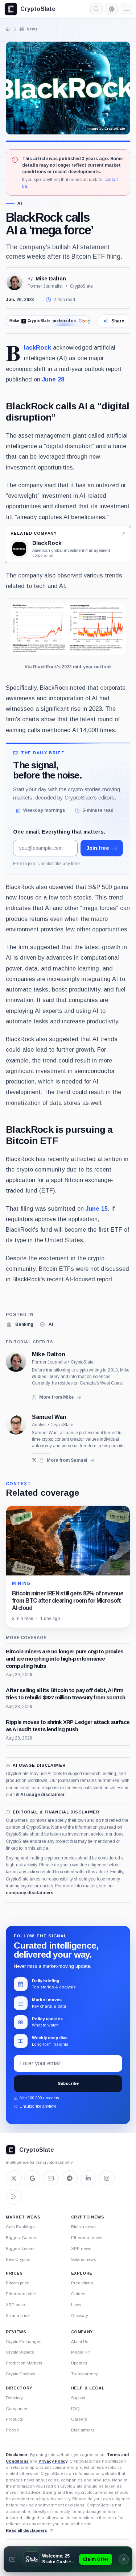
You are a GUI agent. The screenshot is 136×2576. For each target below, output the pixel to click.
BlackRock (38, 347)
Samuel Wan (49, 1417)
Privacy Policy (53, 2461)
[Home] (8, 29)
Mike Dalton (51, 279)
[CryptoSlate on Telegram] (70, 2178)
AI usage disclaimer (42, 1795)
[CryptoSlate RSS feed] (14, 2197)
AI (20, 203)
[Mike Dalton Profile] (15, 282)
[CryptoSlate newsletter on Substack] (51, 2178)
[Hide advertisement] (124, 2559)
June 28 (53, 379)
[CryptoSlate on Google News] (32, 2178)
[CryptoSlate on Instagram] (107, 2178)
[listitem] (20, 1324)
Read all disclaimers (26, 2530)
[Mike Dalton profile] (16, 1362)
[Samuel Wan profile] (16, 1424)
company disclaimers (30, 1893)
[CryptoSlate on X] (14, 2178)
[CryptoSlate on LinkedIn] (88, 2178)
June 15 (97, 1208)
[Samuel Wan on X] (34, 1460)
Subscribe (68, 2083)
